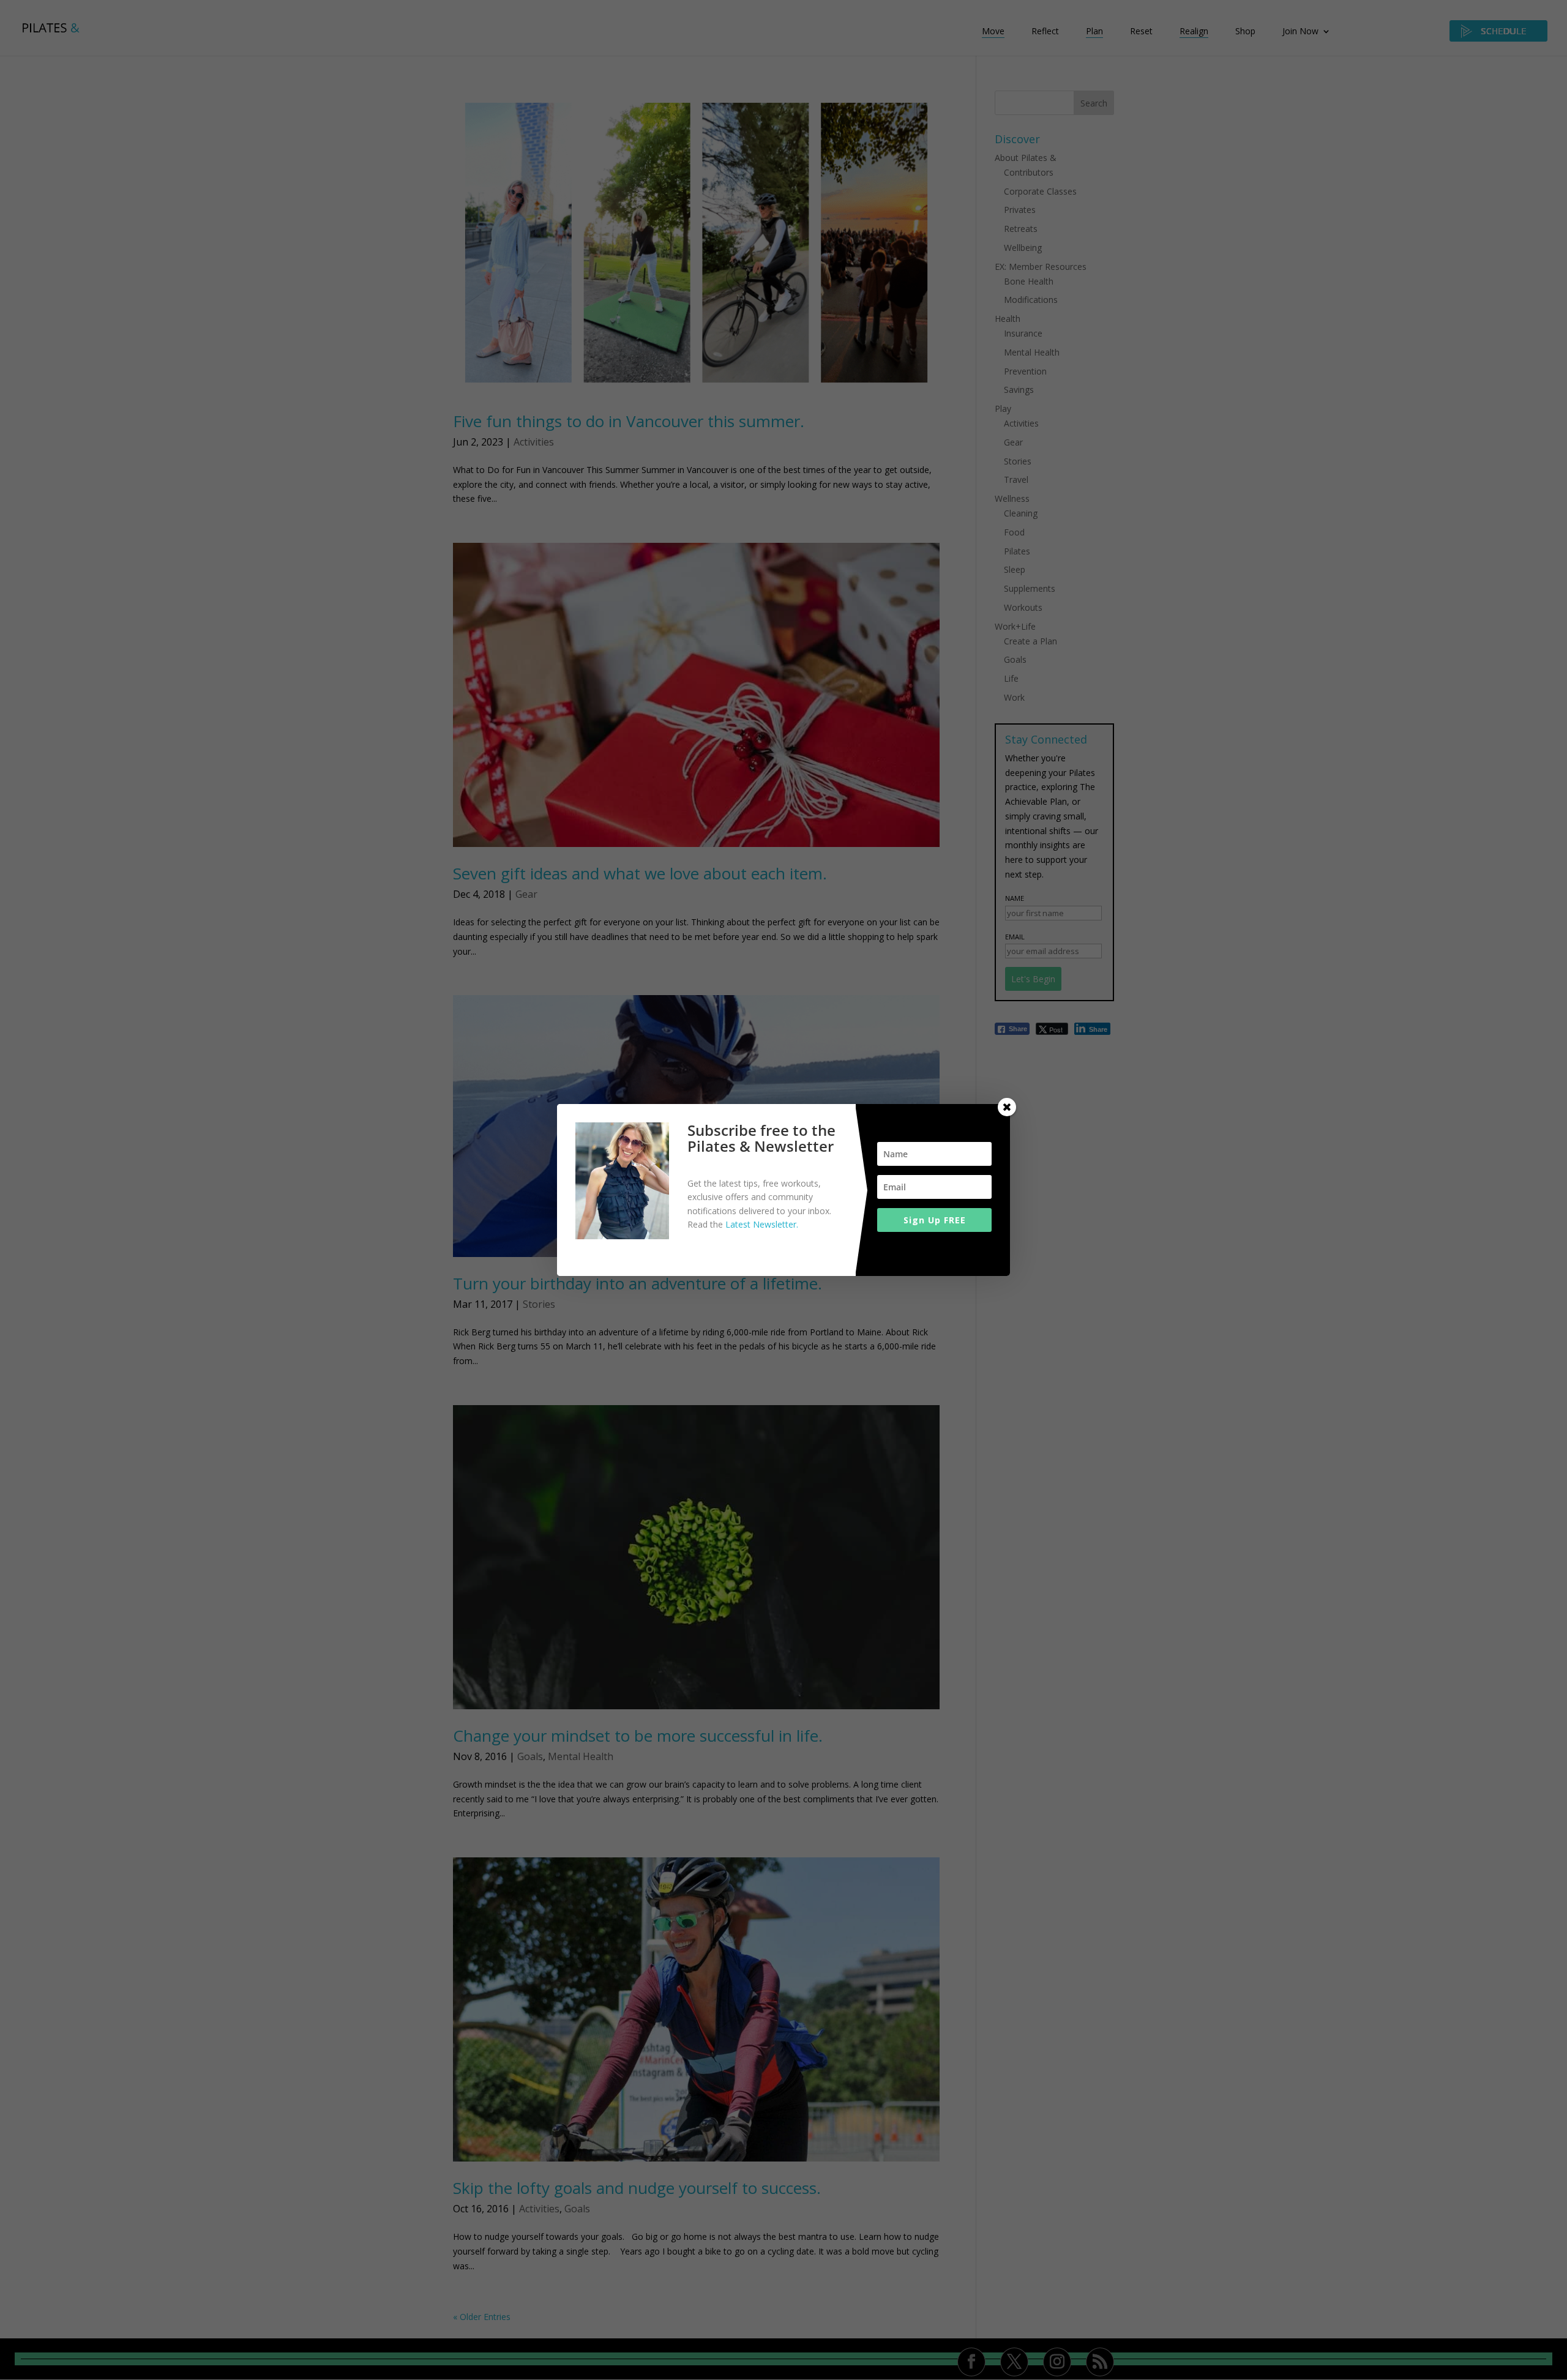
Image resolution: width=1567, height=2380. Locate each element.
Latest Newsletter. (762, 1224)
